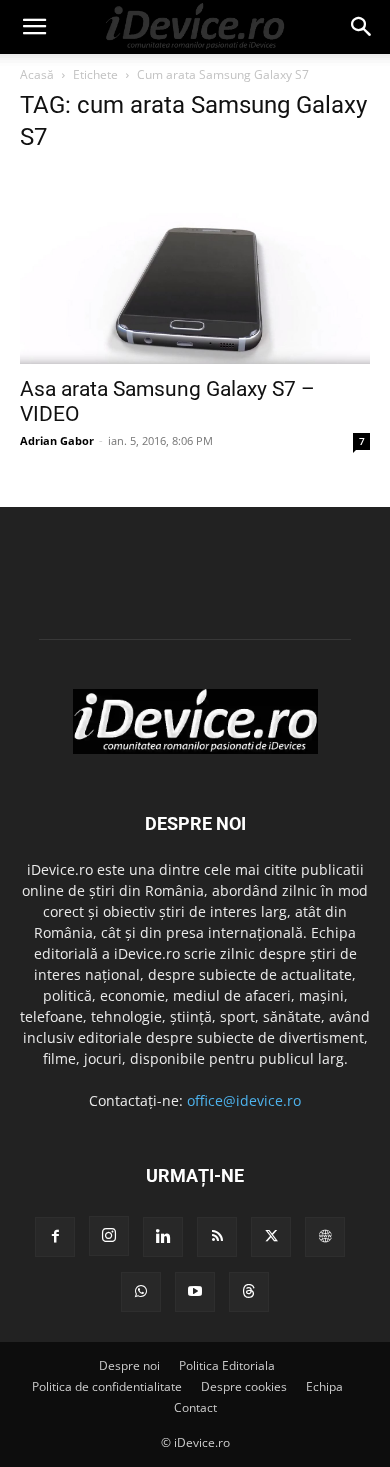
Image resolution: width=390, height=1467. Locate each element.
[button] (34, 27)
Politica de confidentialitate (107, 1386)
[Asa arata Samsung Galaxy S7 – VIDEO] (195, 268)
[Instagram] (109, 1236)
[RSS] (217, 1237)
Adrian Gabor (57, 440)
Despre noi (129, 1365)
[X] (271, 1237)
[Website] (325, 1237)
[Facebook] (55, 1237)
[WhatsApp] (141, 1292)
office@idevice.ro (244, 1100)
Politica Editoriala (227, 1365)
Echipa (324, 1386)
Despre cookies (244, 1386)
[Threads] (249, 1292)
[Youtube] (195, 1292)
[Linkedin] (163, 1237)
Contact (195, 1407)
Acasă (37, 74)
